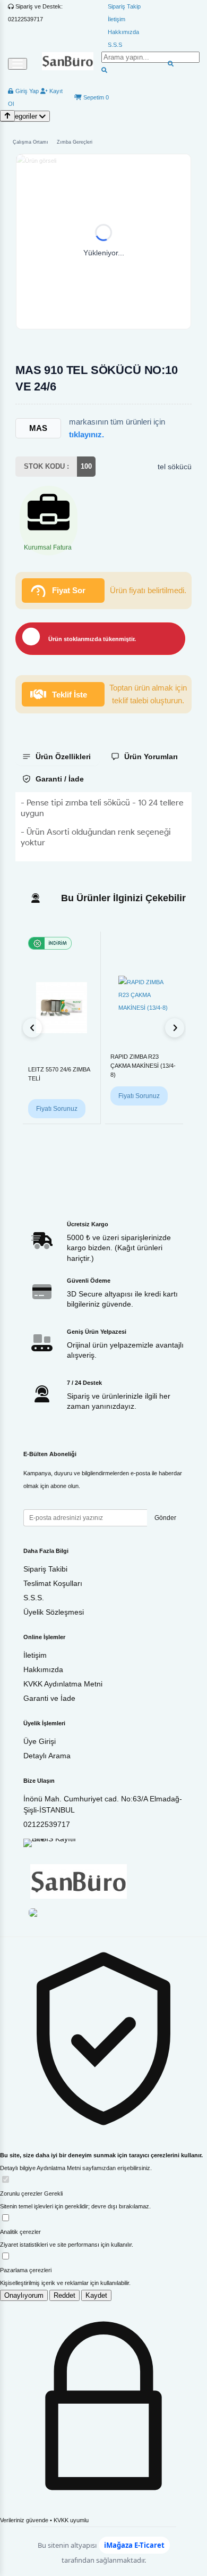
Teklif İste (70, 695)
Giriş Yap (26, 91)
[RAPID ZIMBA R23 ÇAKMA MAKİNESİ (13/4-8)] (144, 995)
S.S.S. (34, 1598)
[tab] (58, 757)
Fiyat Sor (69, 590)
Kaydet (96, 2295)
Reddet (64, 2295)
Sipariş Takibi (45, 1569)
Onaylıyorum (24, 2295)
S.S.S (115, 45)
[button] (103, 242)
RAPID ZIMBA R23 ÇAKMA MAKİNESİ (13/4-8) (143, 1066)
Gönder (165, 1518)
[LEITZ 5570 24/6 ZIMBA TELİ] (62, 1008)
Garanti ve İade (49, 1698)
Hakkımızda (123, 32)
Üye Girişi (40, 1741)
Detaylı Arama (47, 1756)
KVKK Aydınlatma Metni (63, 1684)
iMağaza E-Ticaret (134, 2545)
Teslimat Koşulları (53, 1583)
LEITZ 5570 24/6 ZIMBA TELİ (59, 1074)
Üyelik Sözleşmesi (54, 1612)
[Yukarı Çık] (7, 116)
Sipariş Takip (124, 6)
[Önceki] (32, 1028)
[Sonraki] (175, 1028)
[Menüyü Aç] (18, 64)
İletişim (117, 19)
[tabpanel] (103, 827)
